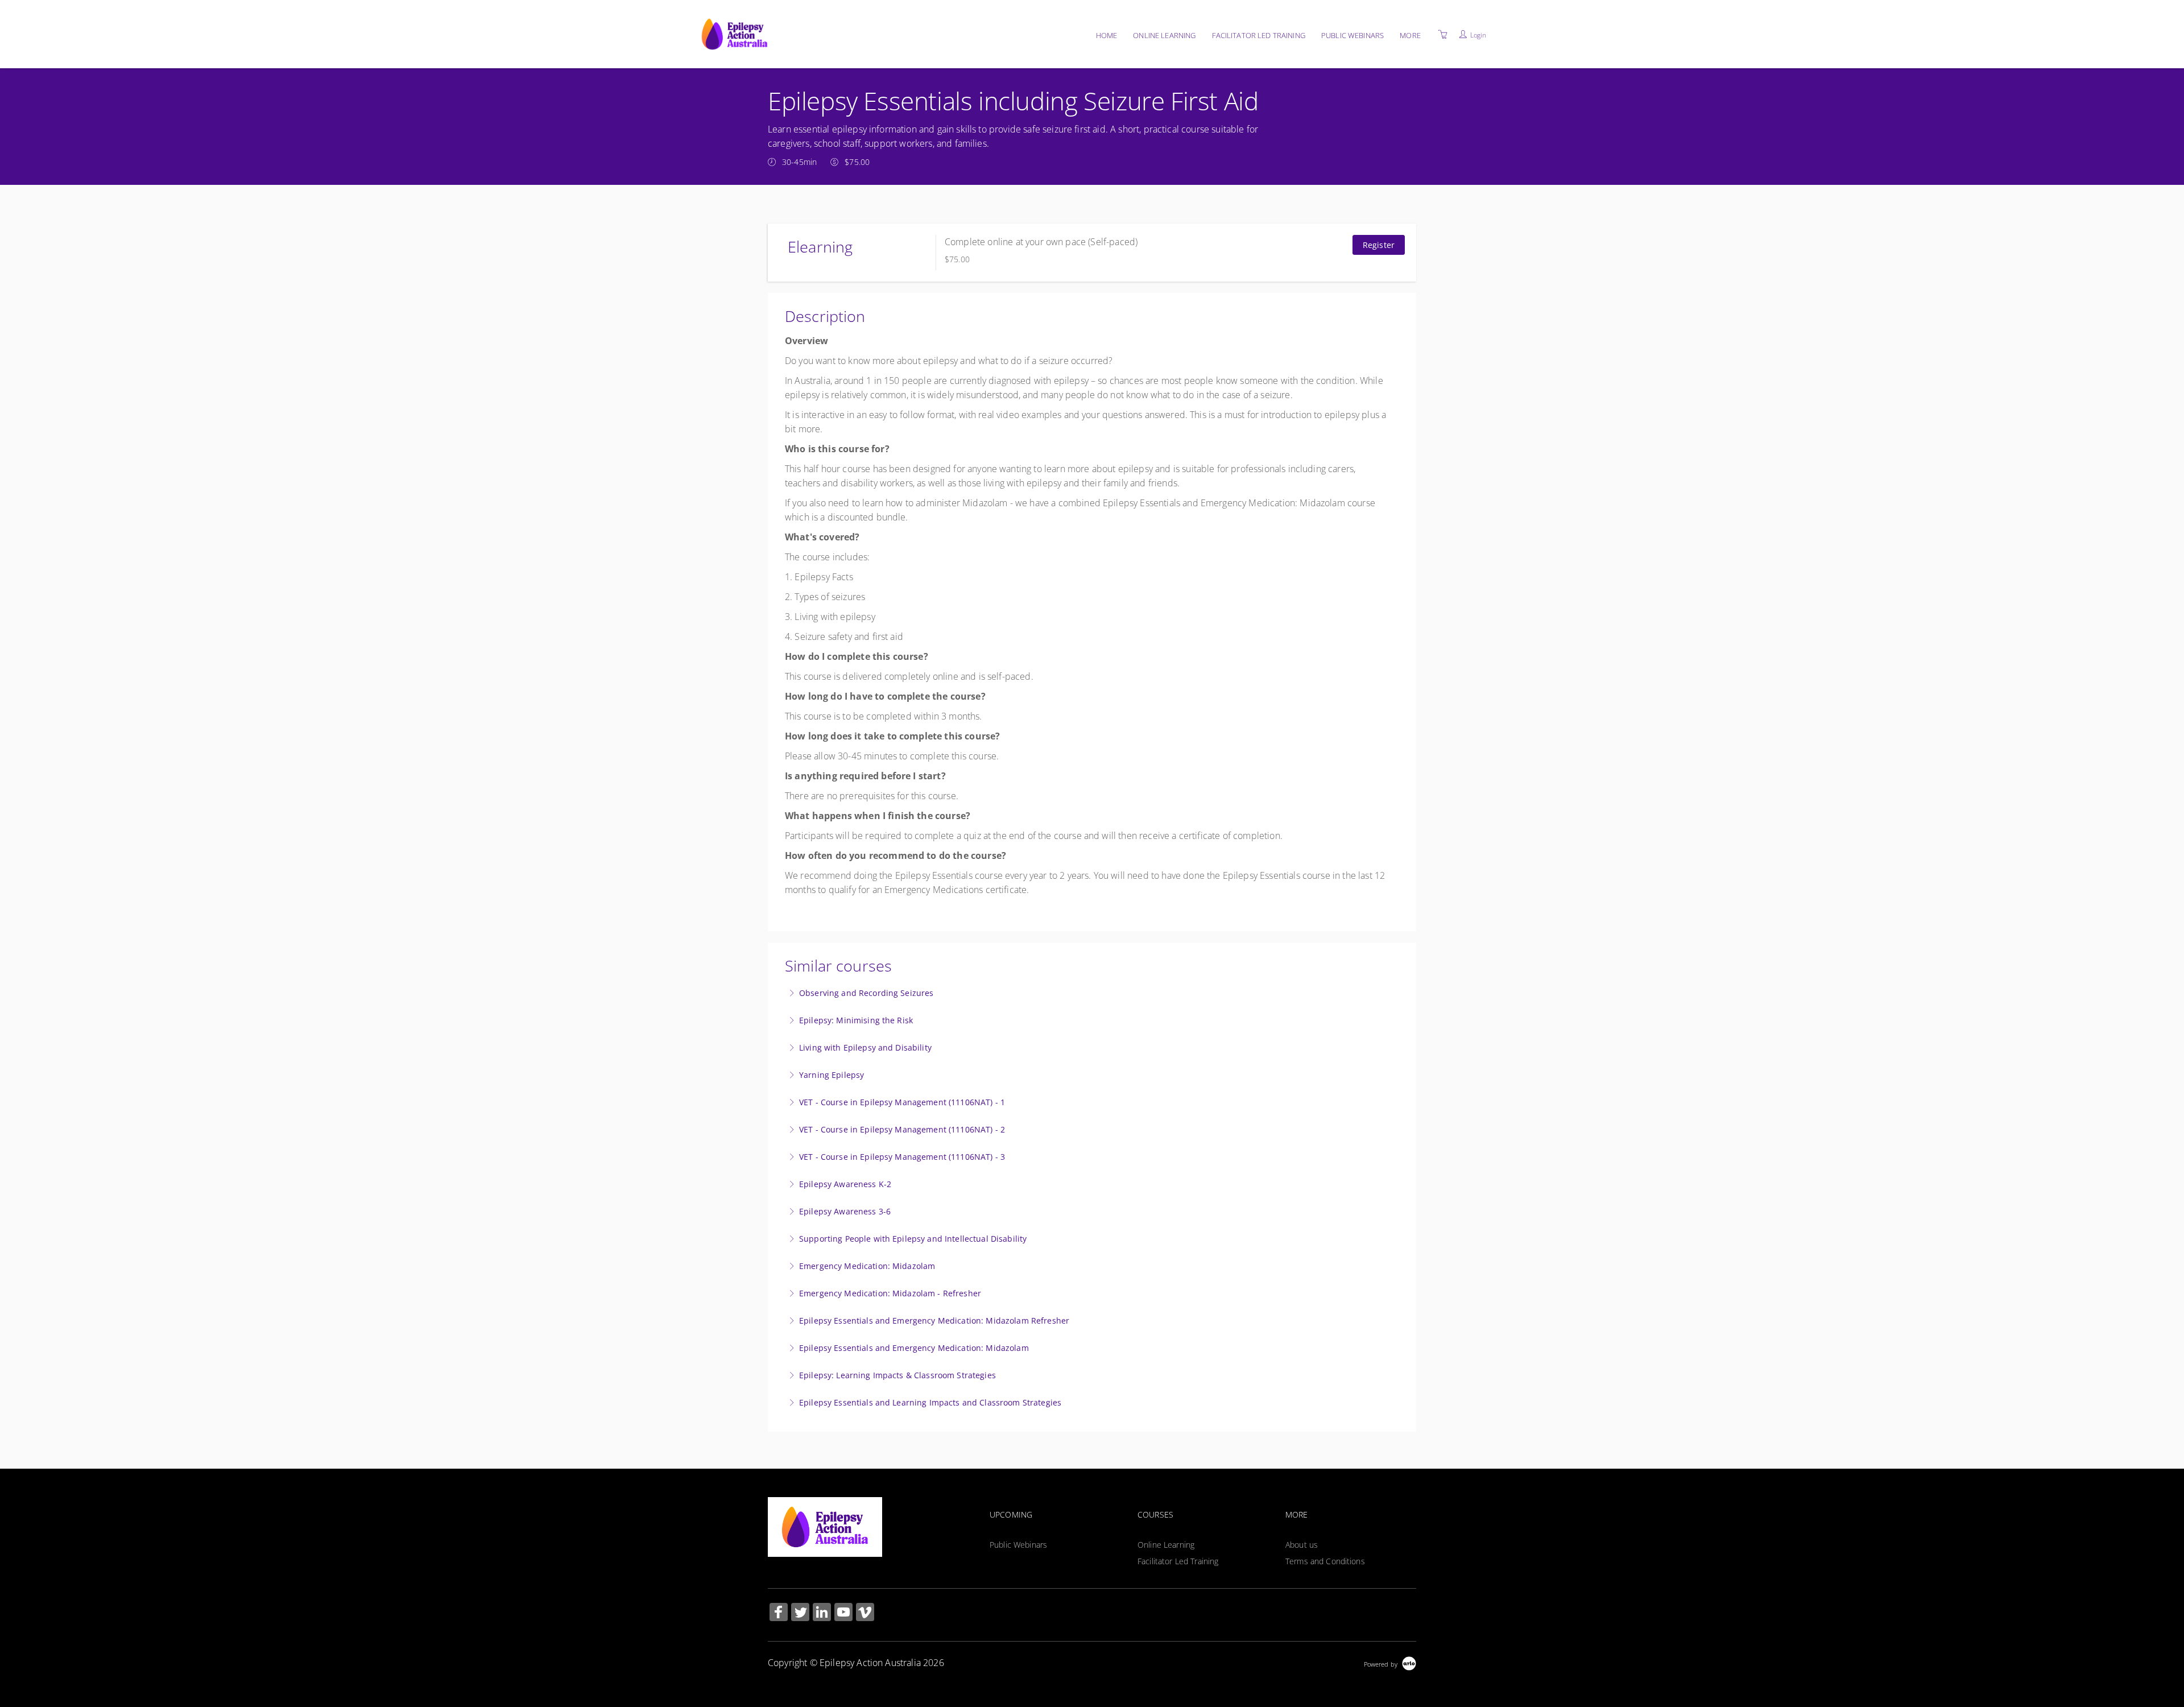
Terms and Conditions (1325, 1561)
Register (1379, 245)
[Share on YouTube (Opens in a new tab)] (843, 1613)
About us (1302, 1545)
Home (1107, 35)
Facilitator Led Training (1259, 35)
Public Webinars (1352, 35)
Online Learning (1164, 35)
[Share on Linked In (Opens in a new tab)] (822, 1613)
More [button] (1410, 35)
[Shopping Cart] (1443, 34)
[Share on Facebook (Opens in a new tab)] (779, 1613)
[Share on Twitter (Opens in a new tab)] (800, 1613)
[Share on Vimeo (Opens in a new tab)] (865, 1613)
